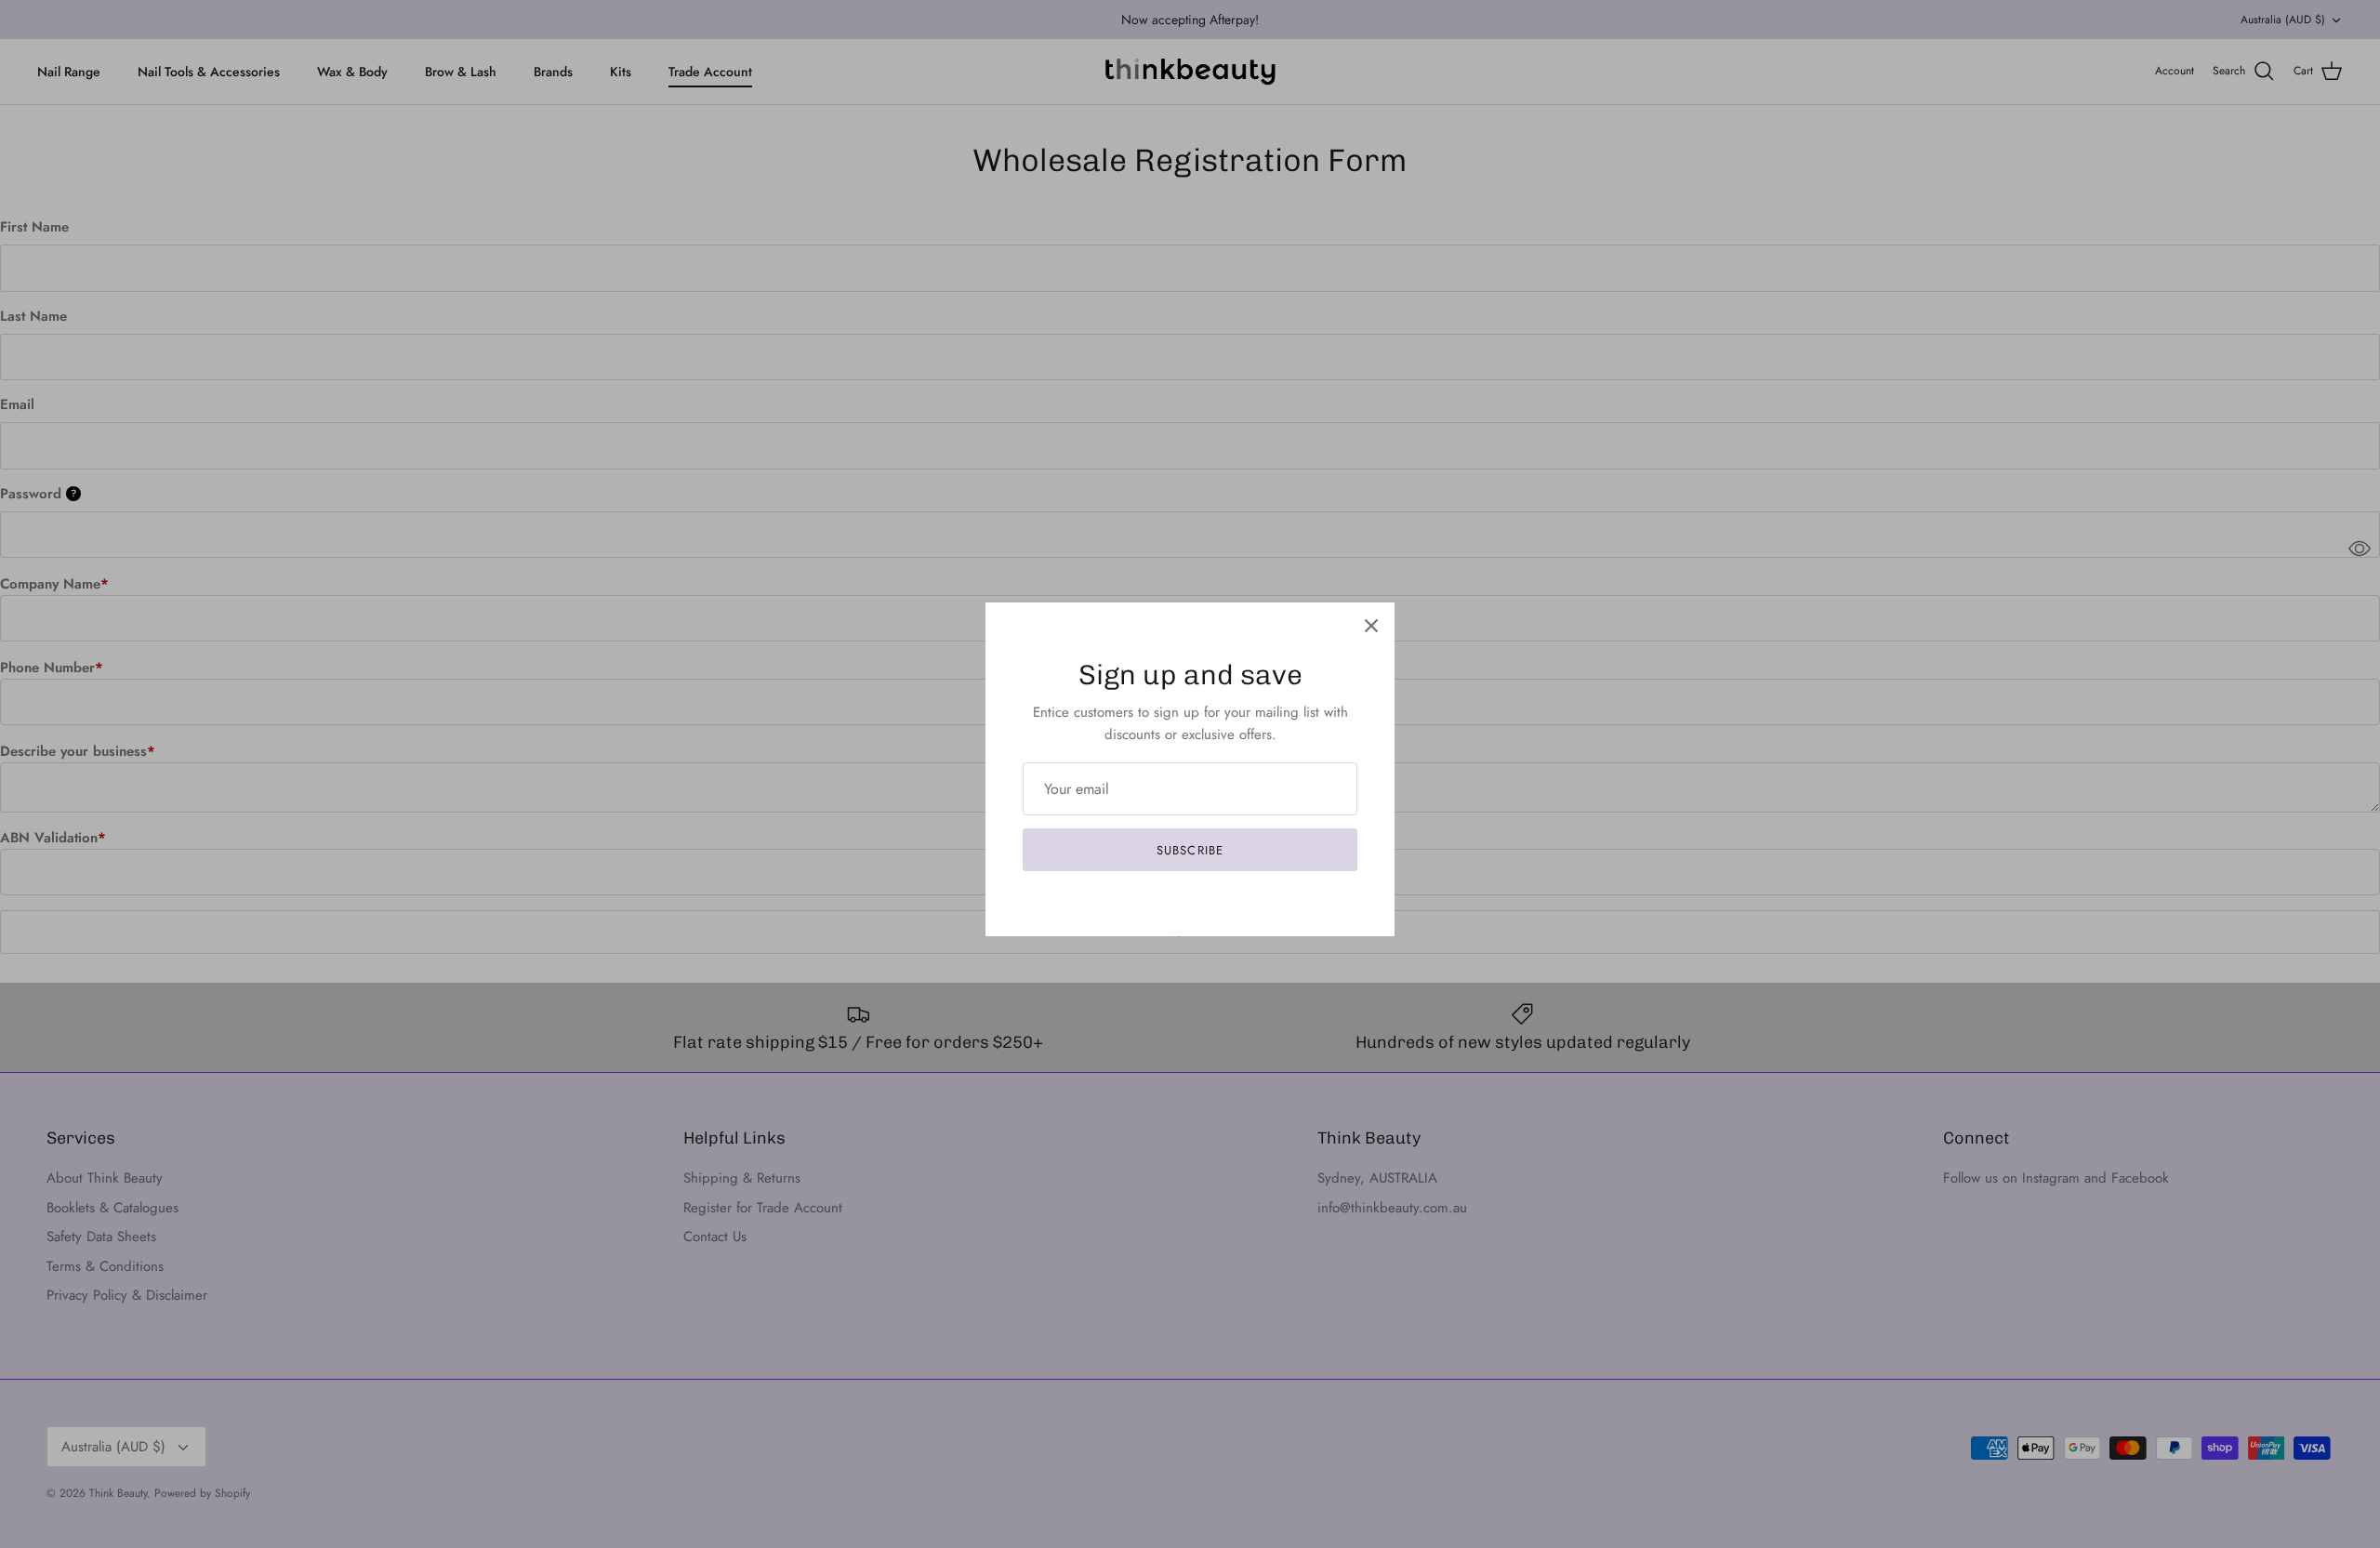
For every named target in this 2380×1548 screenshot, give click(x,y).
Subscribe (1190, 850)
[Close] (1371, 626)
